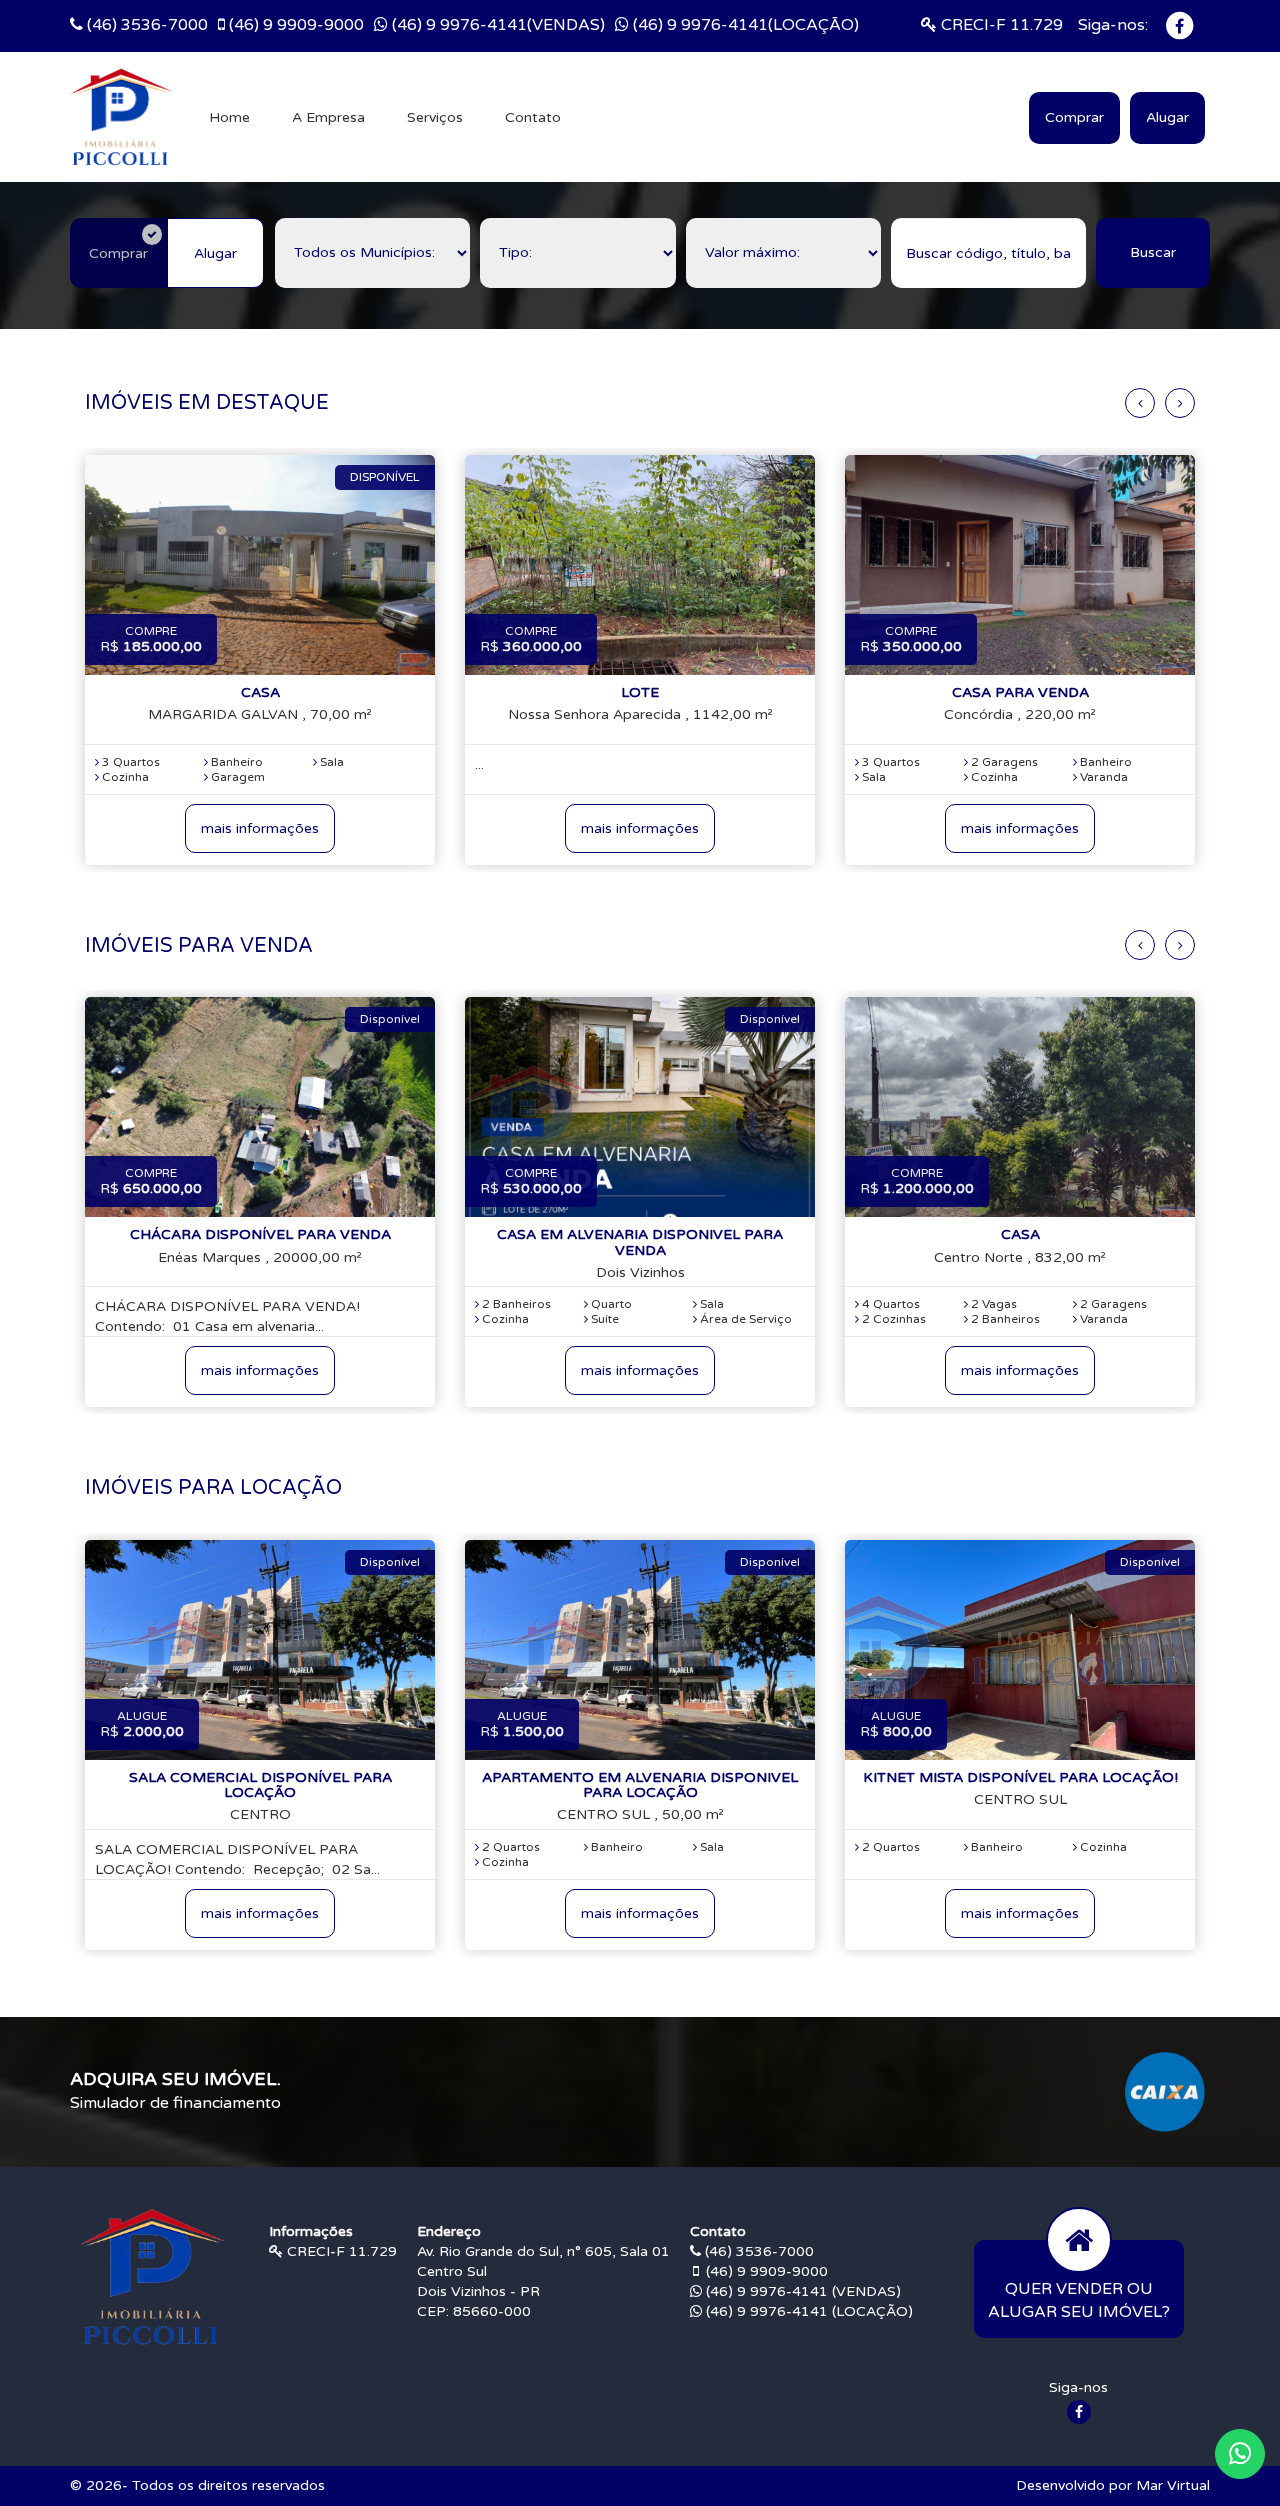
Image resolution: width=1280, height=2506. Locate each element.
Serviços (435, 117)
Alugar (1167, 117)
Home (229, 117)
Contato (533, 117)
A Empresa (328, 117)
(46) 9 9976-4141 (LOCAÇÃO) (807, 2311)
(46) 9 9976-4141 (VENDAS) (801, 2291)
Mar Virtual (1173, 2485)
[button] (1240, 2454)
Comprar (1074, 117)
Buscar (1153, 252)
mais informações (260, 828)
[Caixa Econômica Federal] (1165, 2091)
